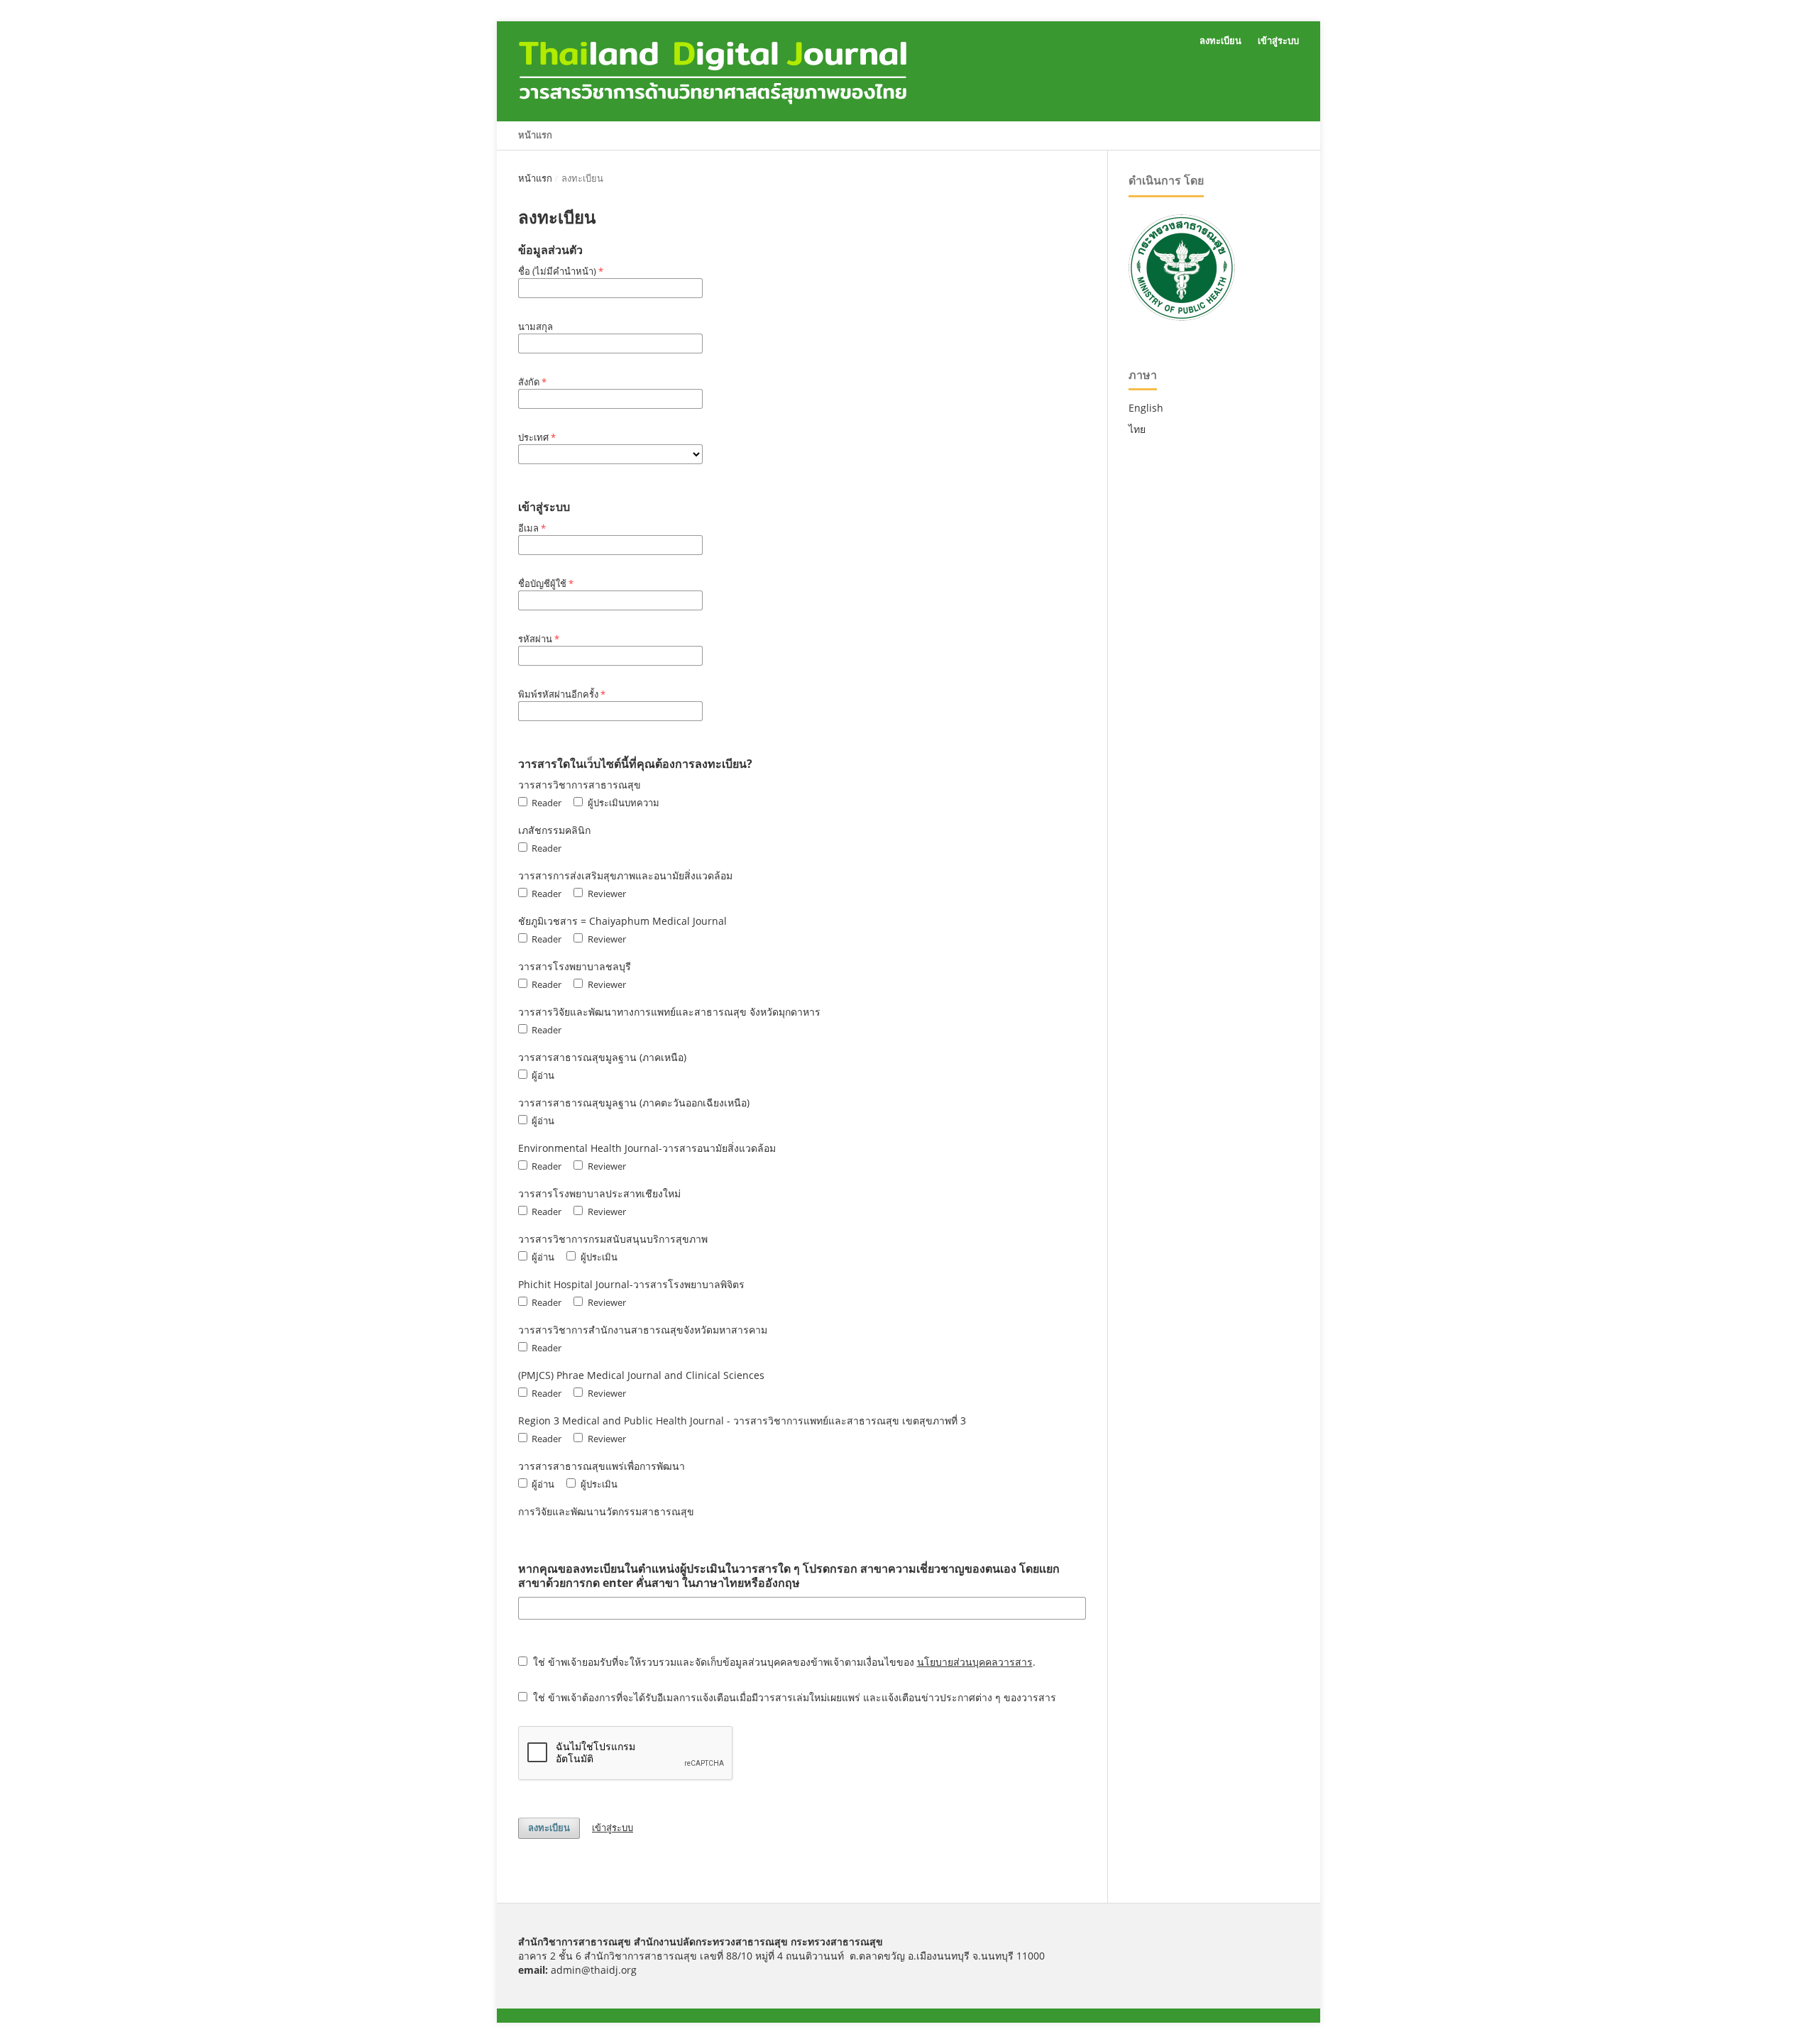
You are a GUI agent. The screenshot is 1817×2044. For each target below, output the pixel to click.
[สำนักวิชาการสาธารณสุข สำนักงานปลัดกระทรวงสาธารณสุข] (1182, 317)
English (1146, 408)
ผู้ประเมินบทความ (622, 803)
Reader (545, 803)
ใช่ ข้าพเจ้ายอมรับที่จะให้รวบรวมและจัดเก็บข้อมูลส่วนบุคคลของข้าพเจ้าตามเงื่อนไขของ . (783, 1662)
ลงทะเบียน (1220, 41)
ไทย (1137, 429)
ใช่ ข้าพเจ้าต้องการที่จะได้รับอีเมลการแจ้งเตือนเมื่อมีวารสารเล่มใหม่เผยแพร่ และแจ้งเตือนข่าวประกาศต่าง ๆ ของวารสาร (793, 1697)
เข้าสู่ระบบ (1278, 41)
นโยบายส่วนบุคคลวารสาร (975, 1662)
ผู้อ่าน (542, 1075)
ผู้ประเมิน (598, 1257)
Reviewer (605, 894)
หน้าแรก (535, 135)
